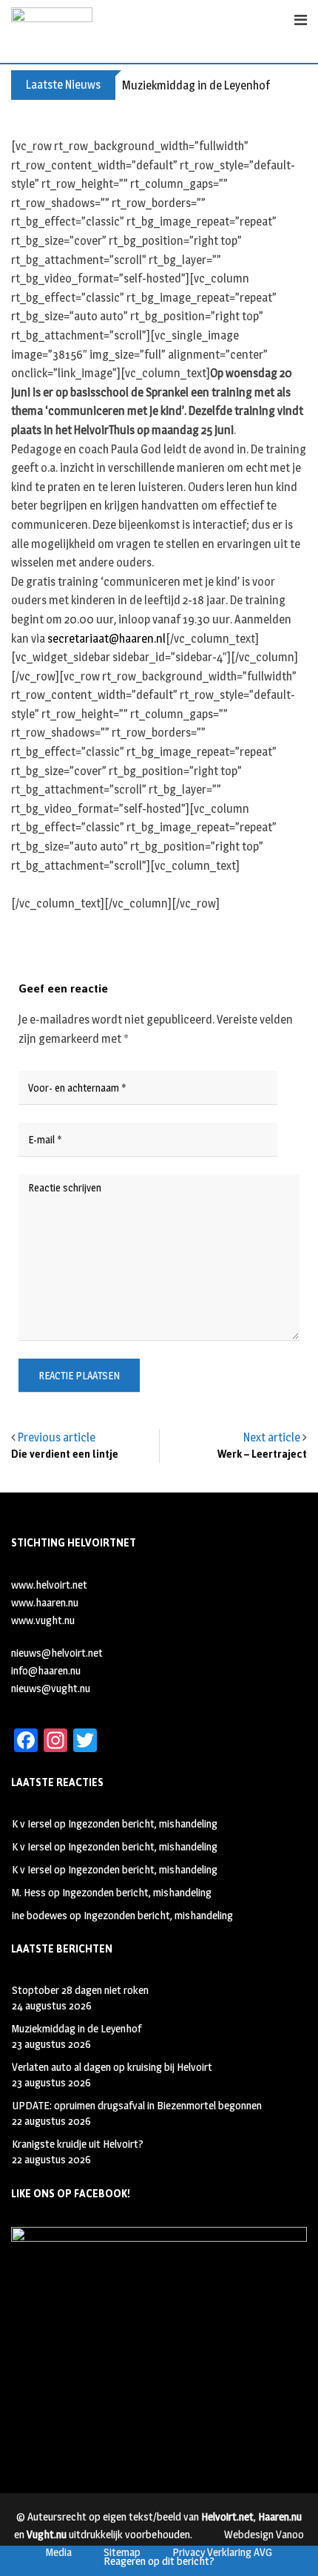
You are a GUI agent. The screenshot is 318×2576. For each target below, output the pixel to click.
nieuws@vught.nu (51, 1688)
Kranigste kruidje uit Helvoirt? (78, 2144)
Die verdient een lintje (65, 1454)
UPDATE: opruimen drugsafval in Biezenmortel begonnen (137, 2105)
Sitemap (122, 2552)
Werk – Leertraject (262, 1454)
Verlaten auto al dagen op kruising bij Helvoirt (112, 2067)
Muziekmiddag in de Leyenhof (196, 85)
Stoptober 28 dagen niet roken (80, 1990)
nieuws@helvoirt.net (57, 1653)
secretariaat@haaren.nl (106, 639)
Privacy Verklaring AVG (222, 2552)
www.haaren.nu (45, 1602)
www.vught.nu (43, 1620)
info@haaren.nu (46, 1670)
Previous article (57, 1437)
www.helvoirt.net (49, 1585)
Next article (272, 1437)
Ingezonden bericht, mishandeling (143, 1823)
